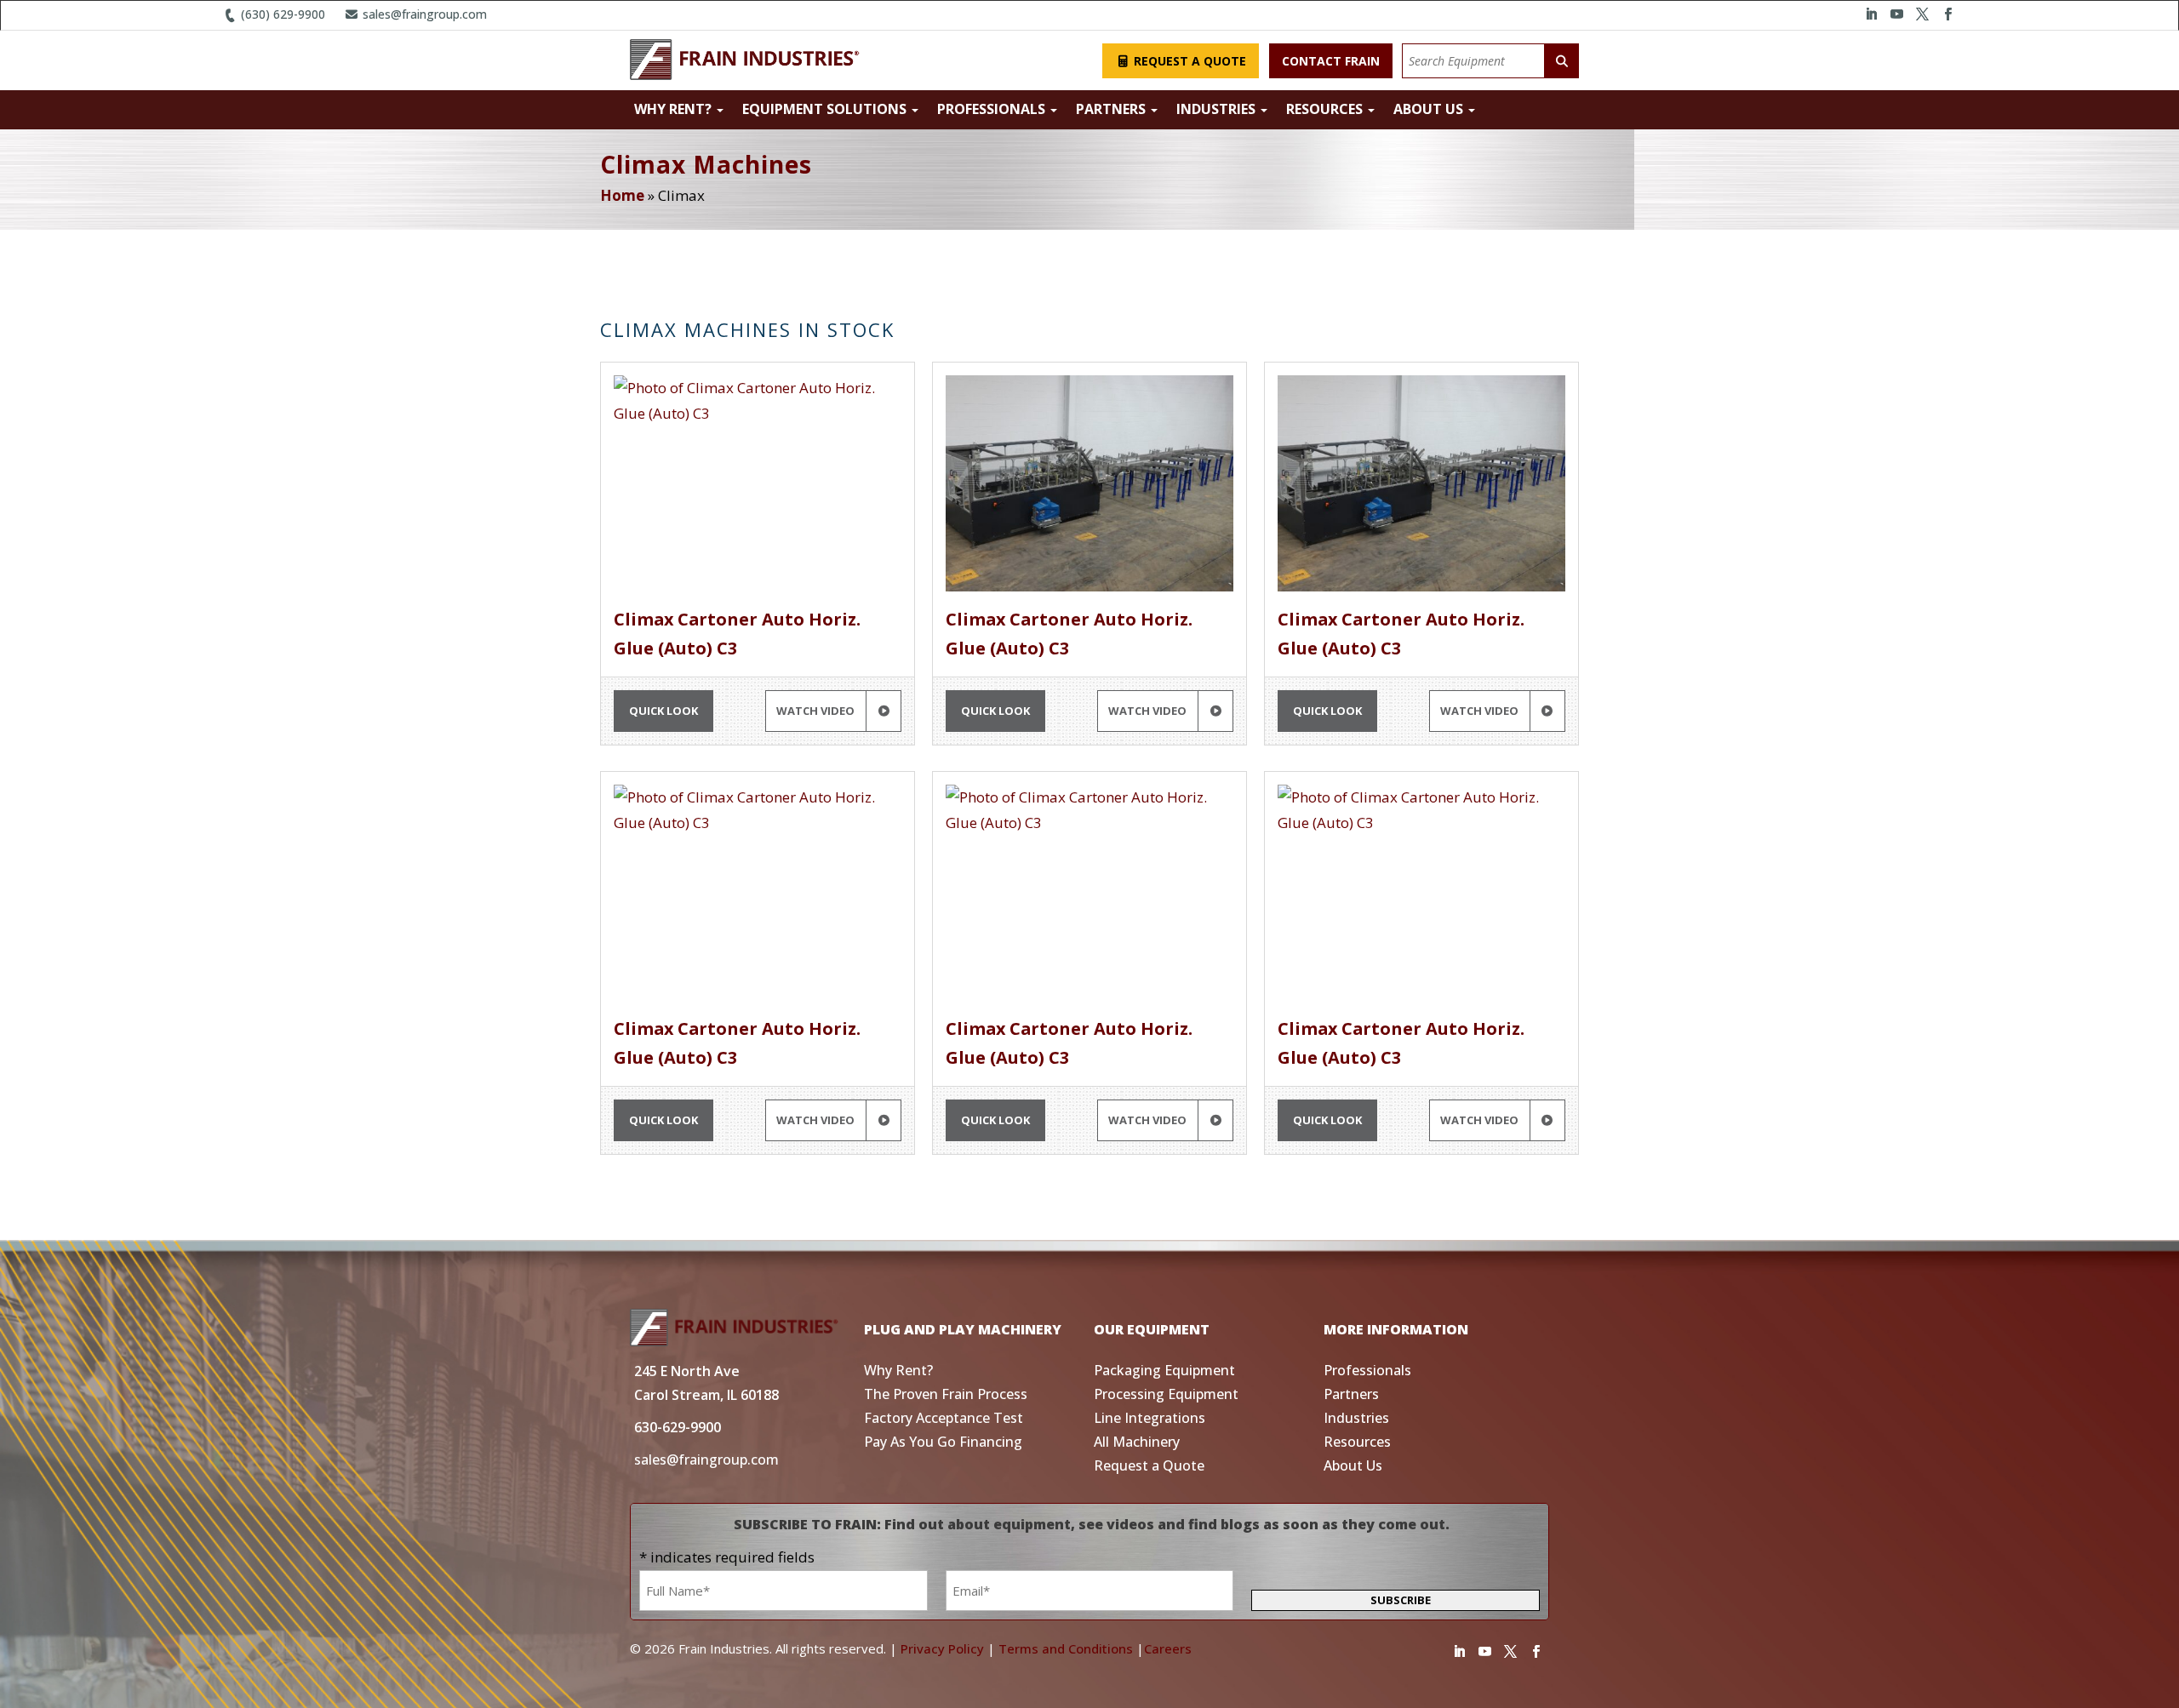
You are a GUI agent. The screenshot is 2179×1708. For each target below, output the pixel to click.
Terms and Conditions (1066, 1648)
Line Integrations (1150, 1418)
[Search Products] (1562, 61)
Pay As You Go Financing (943, 1442)
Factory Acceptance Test (944, 1418)
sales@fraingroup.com (423, 14)
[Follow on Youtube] (1896, 14)
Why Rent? (675, 109)
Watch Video (817, 711)
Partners (1112, 109)
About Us (1430, 109)
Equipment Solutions (826, 109)
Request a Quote (1188, 61)
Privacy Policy (942, 1648)
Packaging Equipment (1164, 1370)
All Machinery (1137, 1442)
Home (622, 195)
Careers (1168, 1648)
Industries (1218, 109)
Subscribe (1401, 1600)
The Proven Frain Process (946, 1394)
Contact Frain (1331, 61)
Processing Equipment (1166, 1394)
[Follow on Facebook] (1947, 14)
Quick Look (663, 711)
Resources (1326, 109)
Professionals (993, 109)
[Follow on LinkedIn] (1871, 14)
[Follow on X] (1922, 14)
